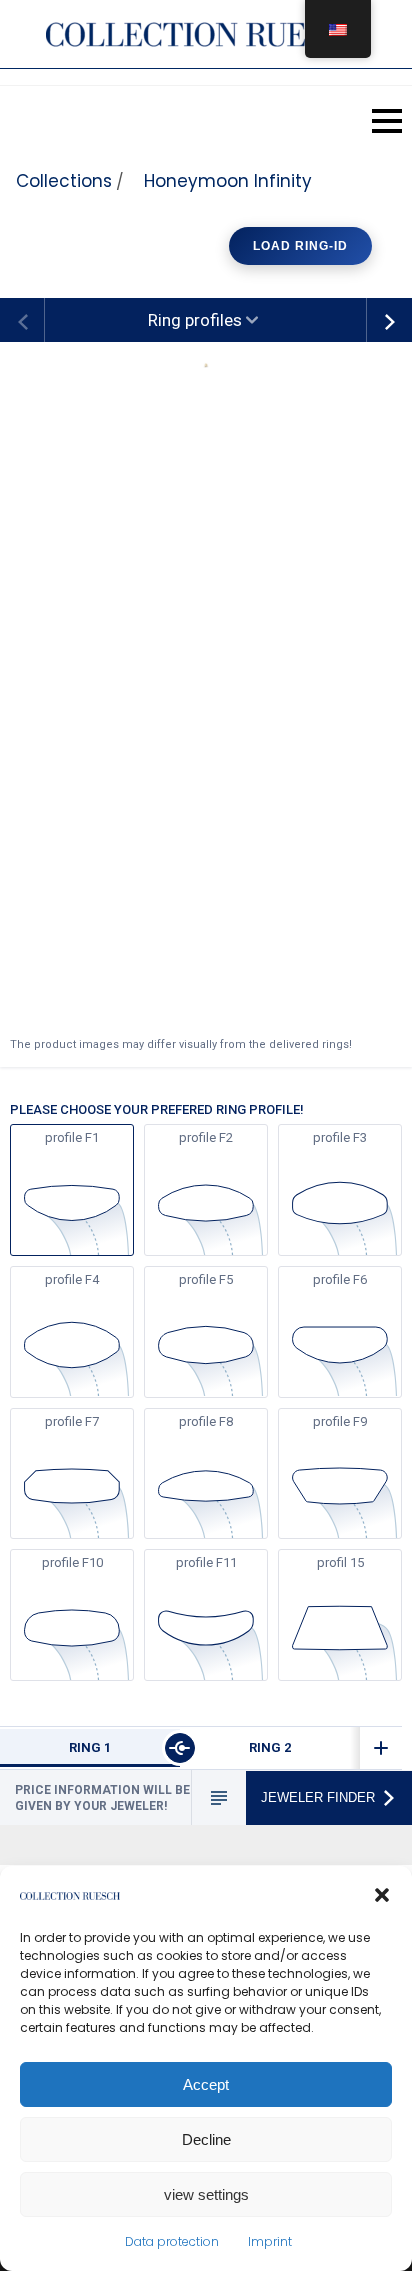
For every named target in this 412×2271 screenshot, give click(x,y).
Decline (206, 2139)
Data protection (172, 2241)
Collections (64, 181)
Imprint (270, 2241)
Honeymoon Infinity (228, 181)
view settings (206, 2194)
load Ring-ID (300, 246)
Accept (206, 2084)
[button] (382, 1895)
